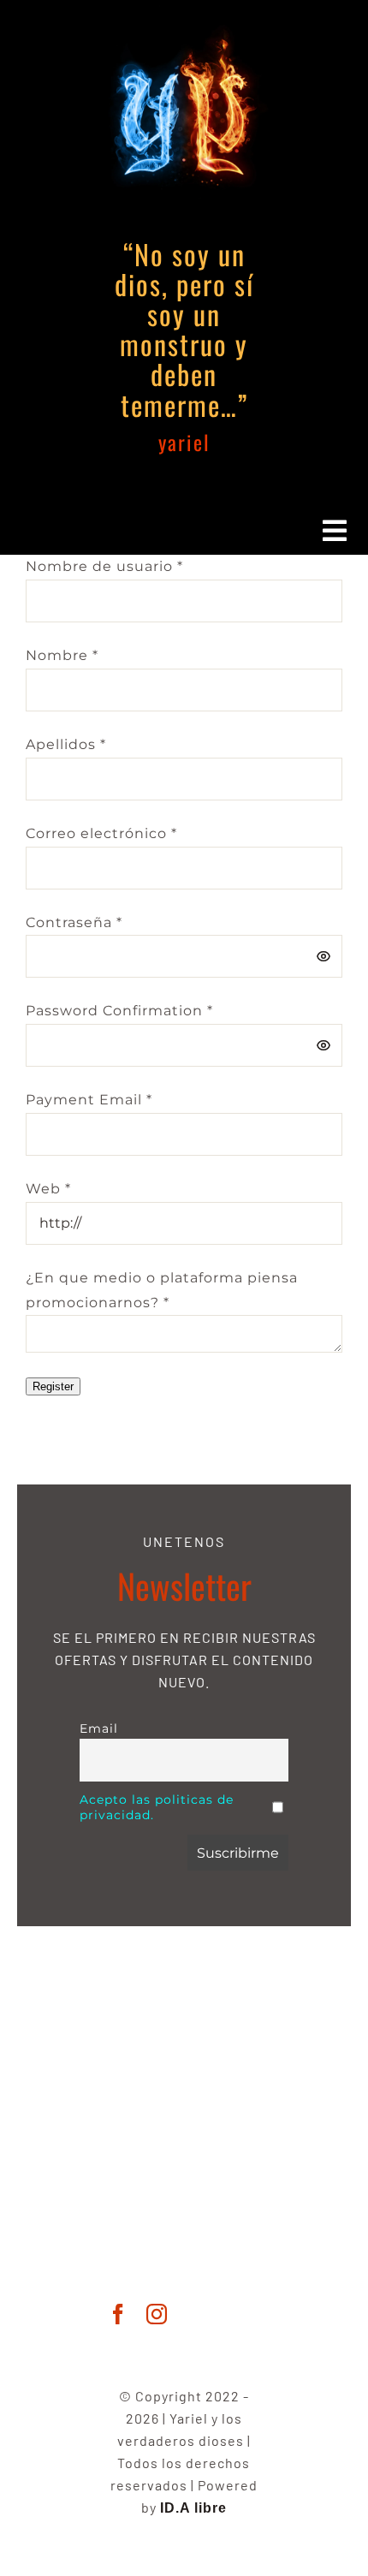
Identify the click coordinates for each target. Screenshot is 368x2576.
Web (48, 1189)
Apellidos (66, 744)
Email (99, 1728)
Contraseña (74, 922)
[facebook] (119, 2314)
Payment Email (89, 1100)
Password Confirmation (119, 1011)
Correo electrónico (101, 833)
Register (53, 1386)
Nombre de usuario (104, 566)
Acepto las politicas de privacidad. (157, 1807)
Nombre (62, 655)
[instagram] (157, 2314)
